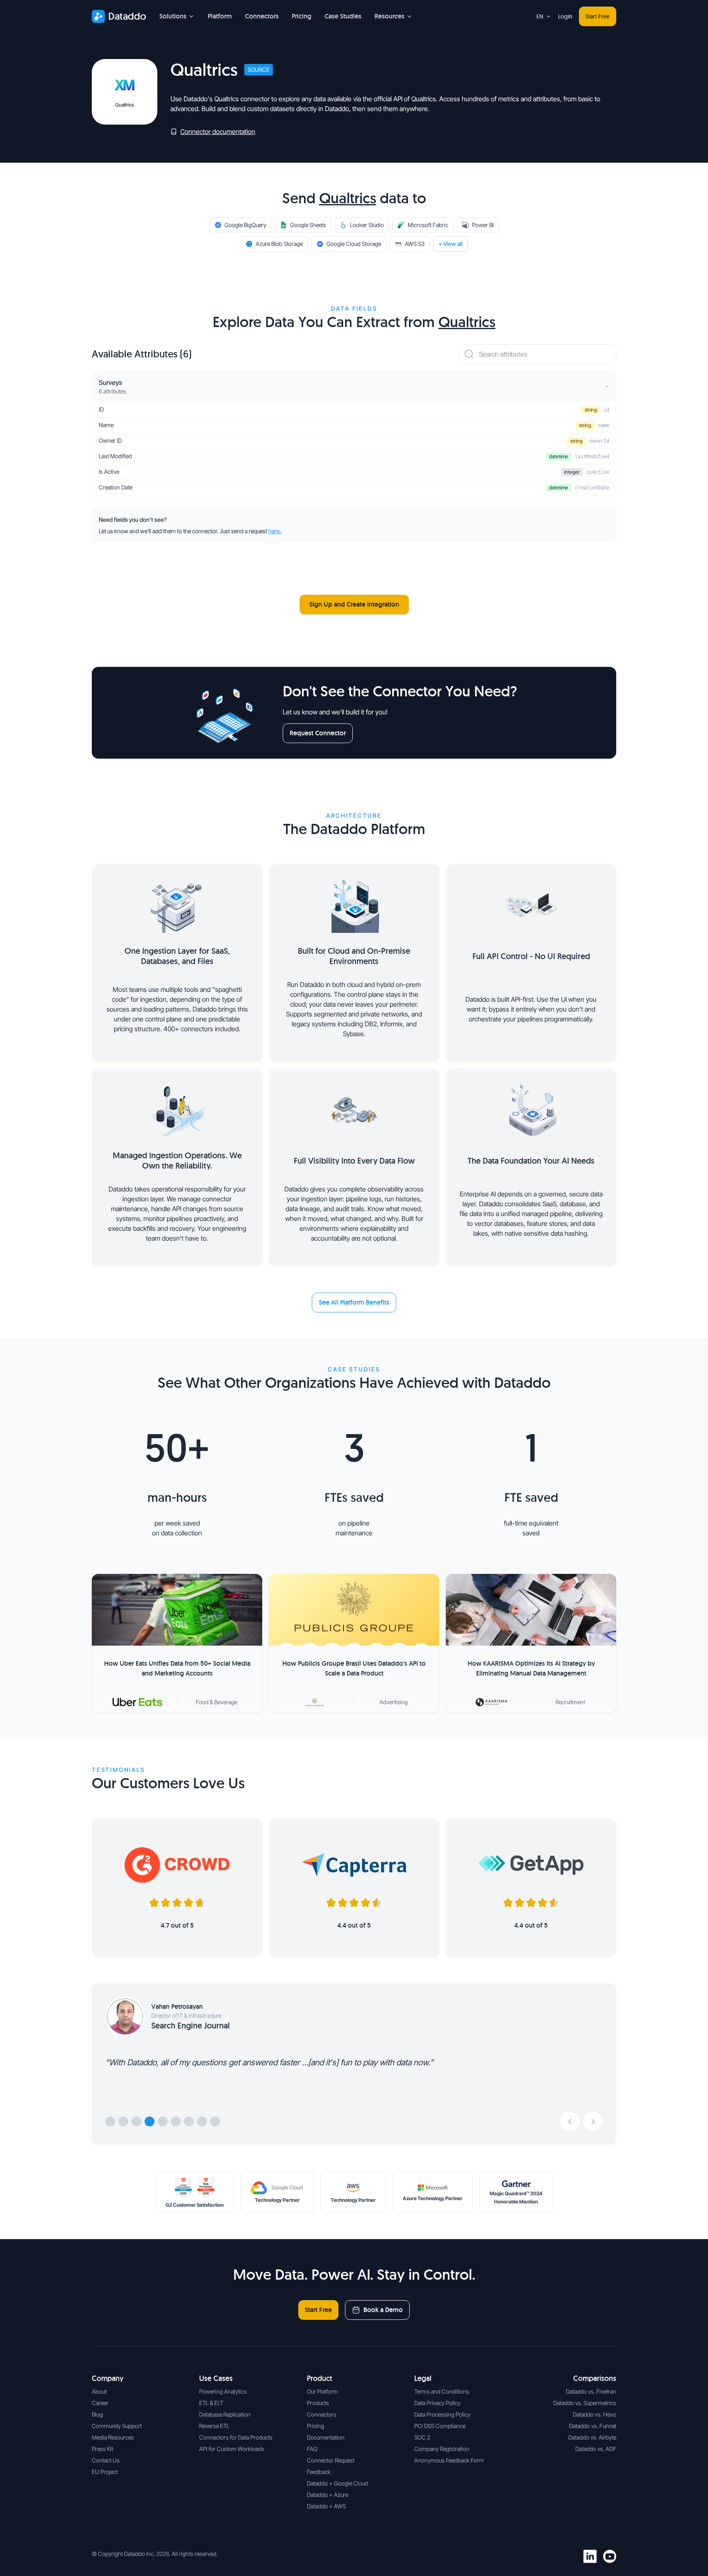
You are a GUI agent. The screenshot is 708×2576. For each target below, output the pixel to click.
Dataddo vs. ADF (596, 2449)
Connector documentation (218, 132)
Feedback (319, 2472)
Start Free (598, 16)
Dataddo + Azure (328, 2495)
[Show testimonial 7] (189, 2121)
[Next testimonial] (593, 2121)
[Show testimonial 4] (150, 2121)
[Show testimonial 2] (123, 2121)
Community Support (117, 2426)
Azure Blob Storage (279, 244)
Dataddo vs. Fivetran (591, 2391)
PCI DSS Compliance (440, 2426)
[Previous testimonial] (570, 2121)
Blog (97, 2414)
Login (565, 16)
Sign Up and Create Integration (354, 604)
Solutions (173, 16)
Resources (389, 16)
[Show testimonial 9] (215, 2121)
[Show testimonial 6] (176, 2121)
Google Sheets (308, 225)
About (99, 2391)
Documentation (326, 2437)
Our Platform (322, 2391)
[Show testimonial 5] (163, 2121)
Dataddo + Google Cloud (337, 2483)
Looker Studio (367, 225)
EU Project (105, 2472)
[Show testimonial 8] (202, 2121)
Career (100, 2403)
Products (318, 2403)
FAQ (312, 2449)
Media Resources (113, 2437)
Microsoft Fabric (428, 225)
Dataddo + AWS (326, 2506)
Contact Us (106, 2460)
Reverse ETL (214, 2426)
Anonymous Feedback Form (449, 2460)
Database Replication (225, 2414)
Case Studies (343, 16)
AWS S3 (415, 244)
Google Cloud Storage (354, 244)
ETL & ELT (211, 2403)
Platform (220, 16)
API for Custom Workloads (232, 2449)
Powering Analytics (223, 2391)
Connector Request (331, 2460)
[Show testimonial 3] (136, 2121)
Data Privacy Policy (437, 2403)
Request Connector (318, 733)
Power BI (483, 225)
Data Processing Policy (442, 2414)
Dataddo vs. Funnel (593, 2426)
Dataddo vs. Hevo (595, 2414)
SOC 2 (422, 2437)
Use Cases (216, 2378)
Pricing (302, 16)
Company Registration (442, 2449)
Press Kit (102, 2449)
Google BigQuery (245, 225)
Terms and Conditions (442, 2391)
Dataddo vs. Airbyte (592, 2437)
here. (275, 531)
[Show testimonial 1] (110, 2121)
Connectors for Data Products (236, 2437)
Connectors (262, 16)
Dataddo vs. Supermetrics (585, 2403)
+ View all (450, 244)
